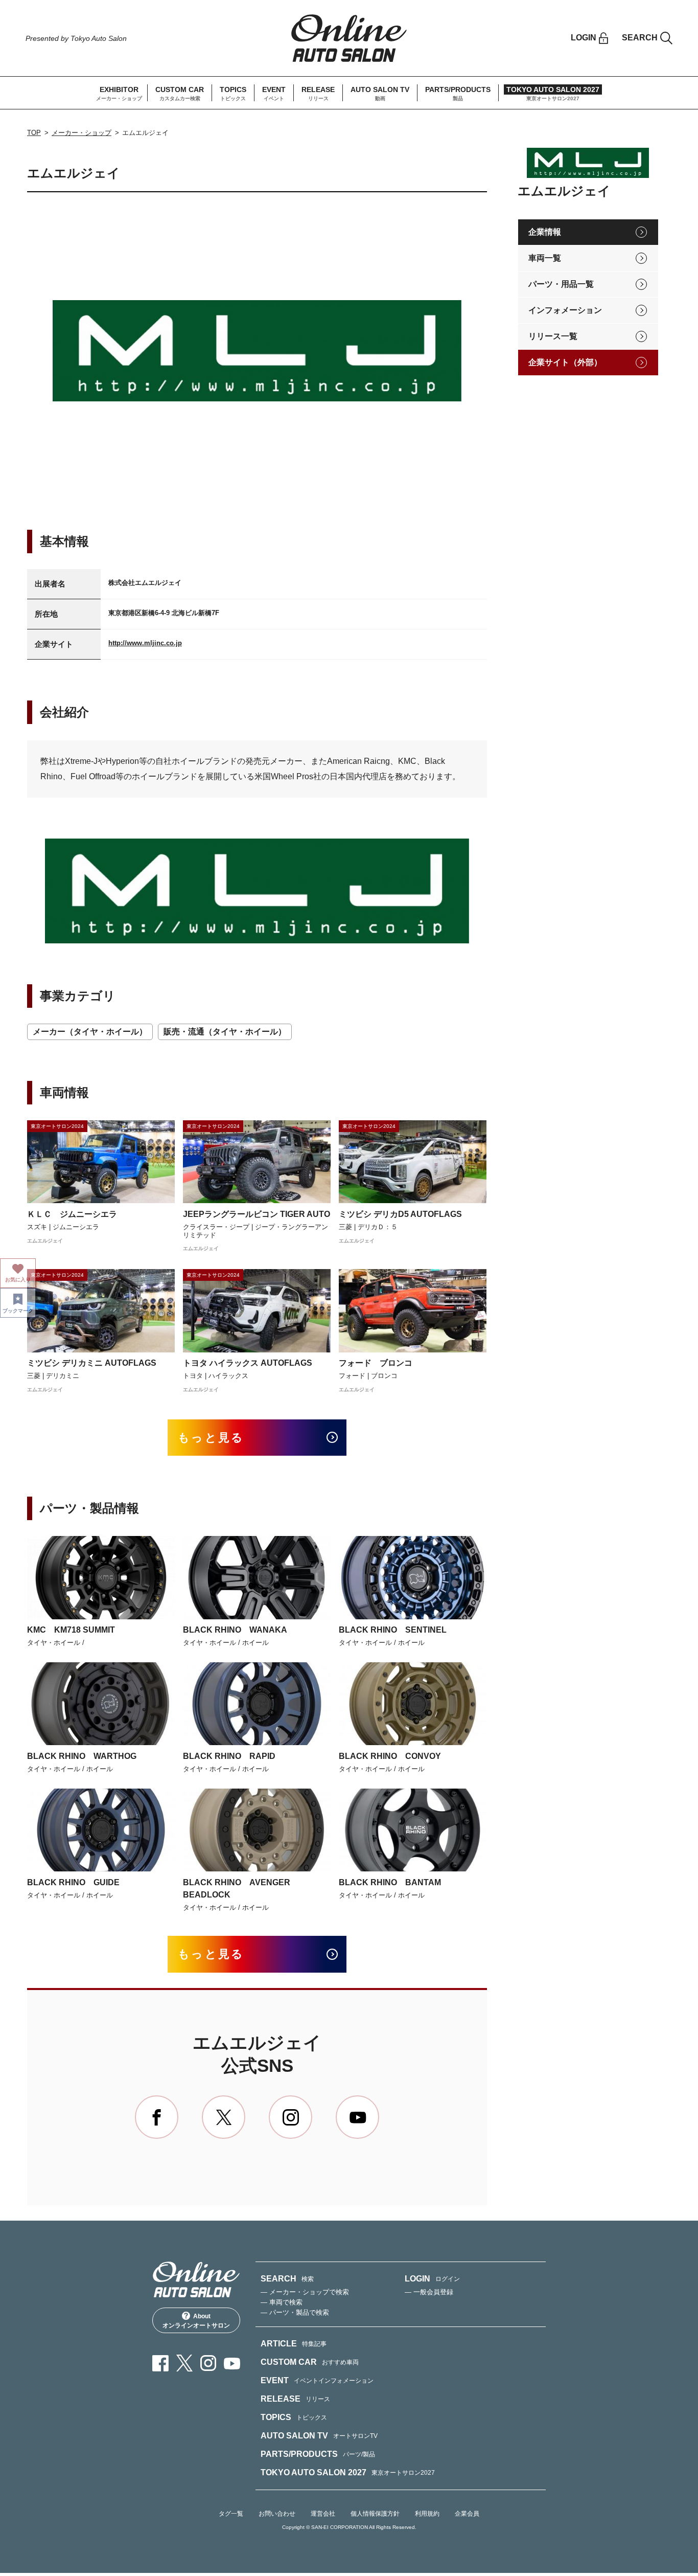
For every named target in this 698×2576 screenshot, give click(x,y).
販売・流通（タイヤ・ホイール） (225, 1032)
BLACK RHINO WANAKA (235, 1630)
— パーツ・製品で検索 (295, 2312)
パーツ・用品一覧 (561, 284)
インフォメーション (565, 310)
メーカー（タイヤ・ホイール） (90, 1032)
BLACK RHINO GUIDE (73, 1882)
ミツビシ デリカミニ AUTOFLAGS (92, 1363)
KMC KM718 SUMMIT (71, 1630)
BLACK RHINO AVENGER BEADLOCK (237, 1889)
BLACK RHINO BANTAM (390, 1882)
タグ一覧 (231, 2514)
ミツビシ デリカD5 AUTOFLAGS (400, 1214)
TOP (34, 133)
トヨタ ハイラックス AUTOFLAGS (248, 1363)
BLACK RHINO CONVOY (390, 1756)
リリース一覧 (553, 336)
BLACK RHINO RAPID (229, 1756)
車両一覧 (545, 258)
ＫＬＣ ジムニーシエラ (72, 1214)
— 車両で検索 (282, 2302)
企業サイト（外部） (565, 362)
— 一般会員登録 (429, 2292)
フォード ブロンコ (376, 1363)
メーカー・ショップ (82, 133)
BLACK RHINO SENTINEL (393, 1630)
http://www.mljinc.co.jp (145, 643)
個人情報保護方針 (375, 2514)
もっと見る (211, 1438)
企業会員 (467, 2514)
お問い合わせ (277, 2514)
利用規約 (427, 2514)
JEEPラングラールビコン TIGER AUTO (257, 1214)
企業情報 (545, 232)
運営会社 (323, 2514)
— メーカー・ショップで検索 (305, 2292)
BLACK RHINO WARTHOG (82, 1756)
